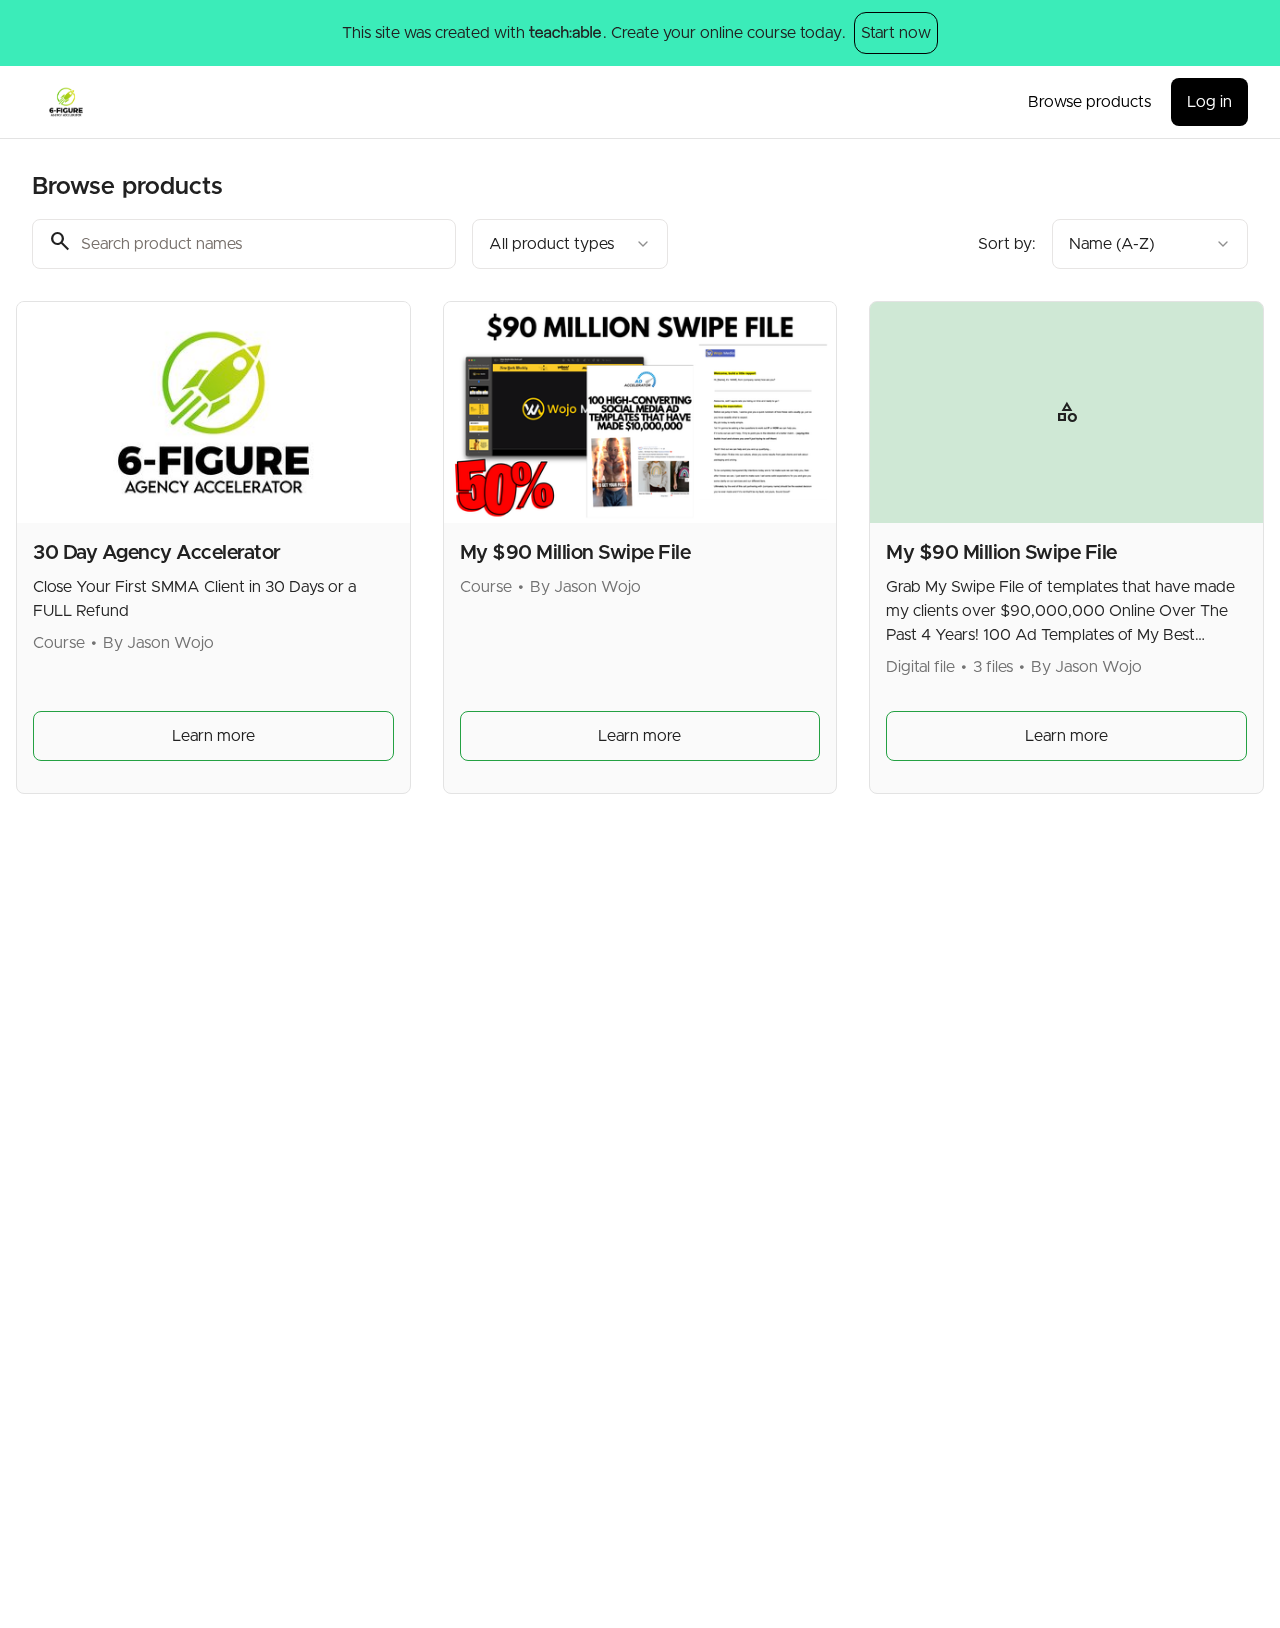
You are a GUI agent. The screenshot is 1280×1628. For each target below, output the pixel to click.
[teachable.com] (564, 33)
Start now (896, 33)
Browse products (1089, 102)
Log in (1209, 102)
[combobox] (570, 244)
